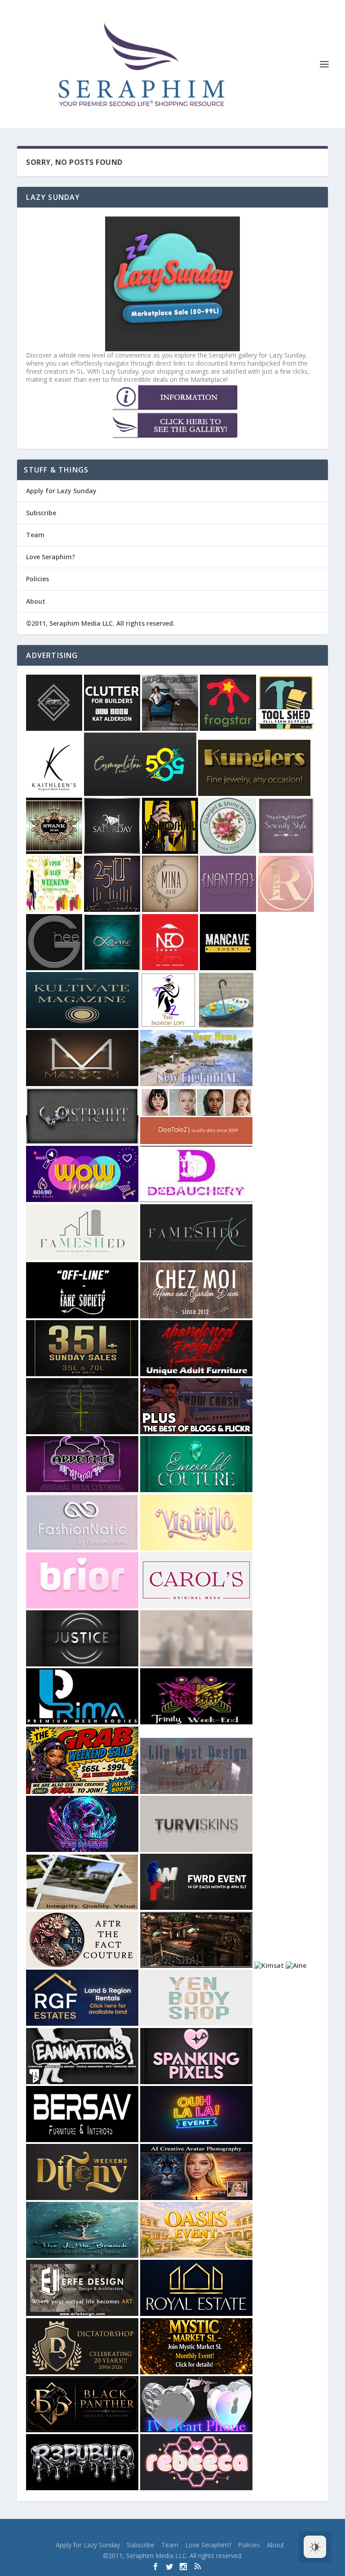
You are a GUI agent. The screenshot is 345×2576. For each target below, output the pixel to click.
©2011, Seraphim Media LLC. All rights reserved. (100, 623)
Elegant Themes (156, 2532)
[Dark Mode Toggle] (315, 2547)
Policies (38, 579)
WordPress (233, 2532)
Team (35, 535)
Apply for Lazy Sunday (61, 491)
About (36, 601)
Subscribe (41, 513)
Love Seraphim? (51, 557)
